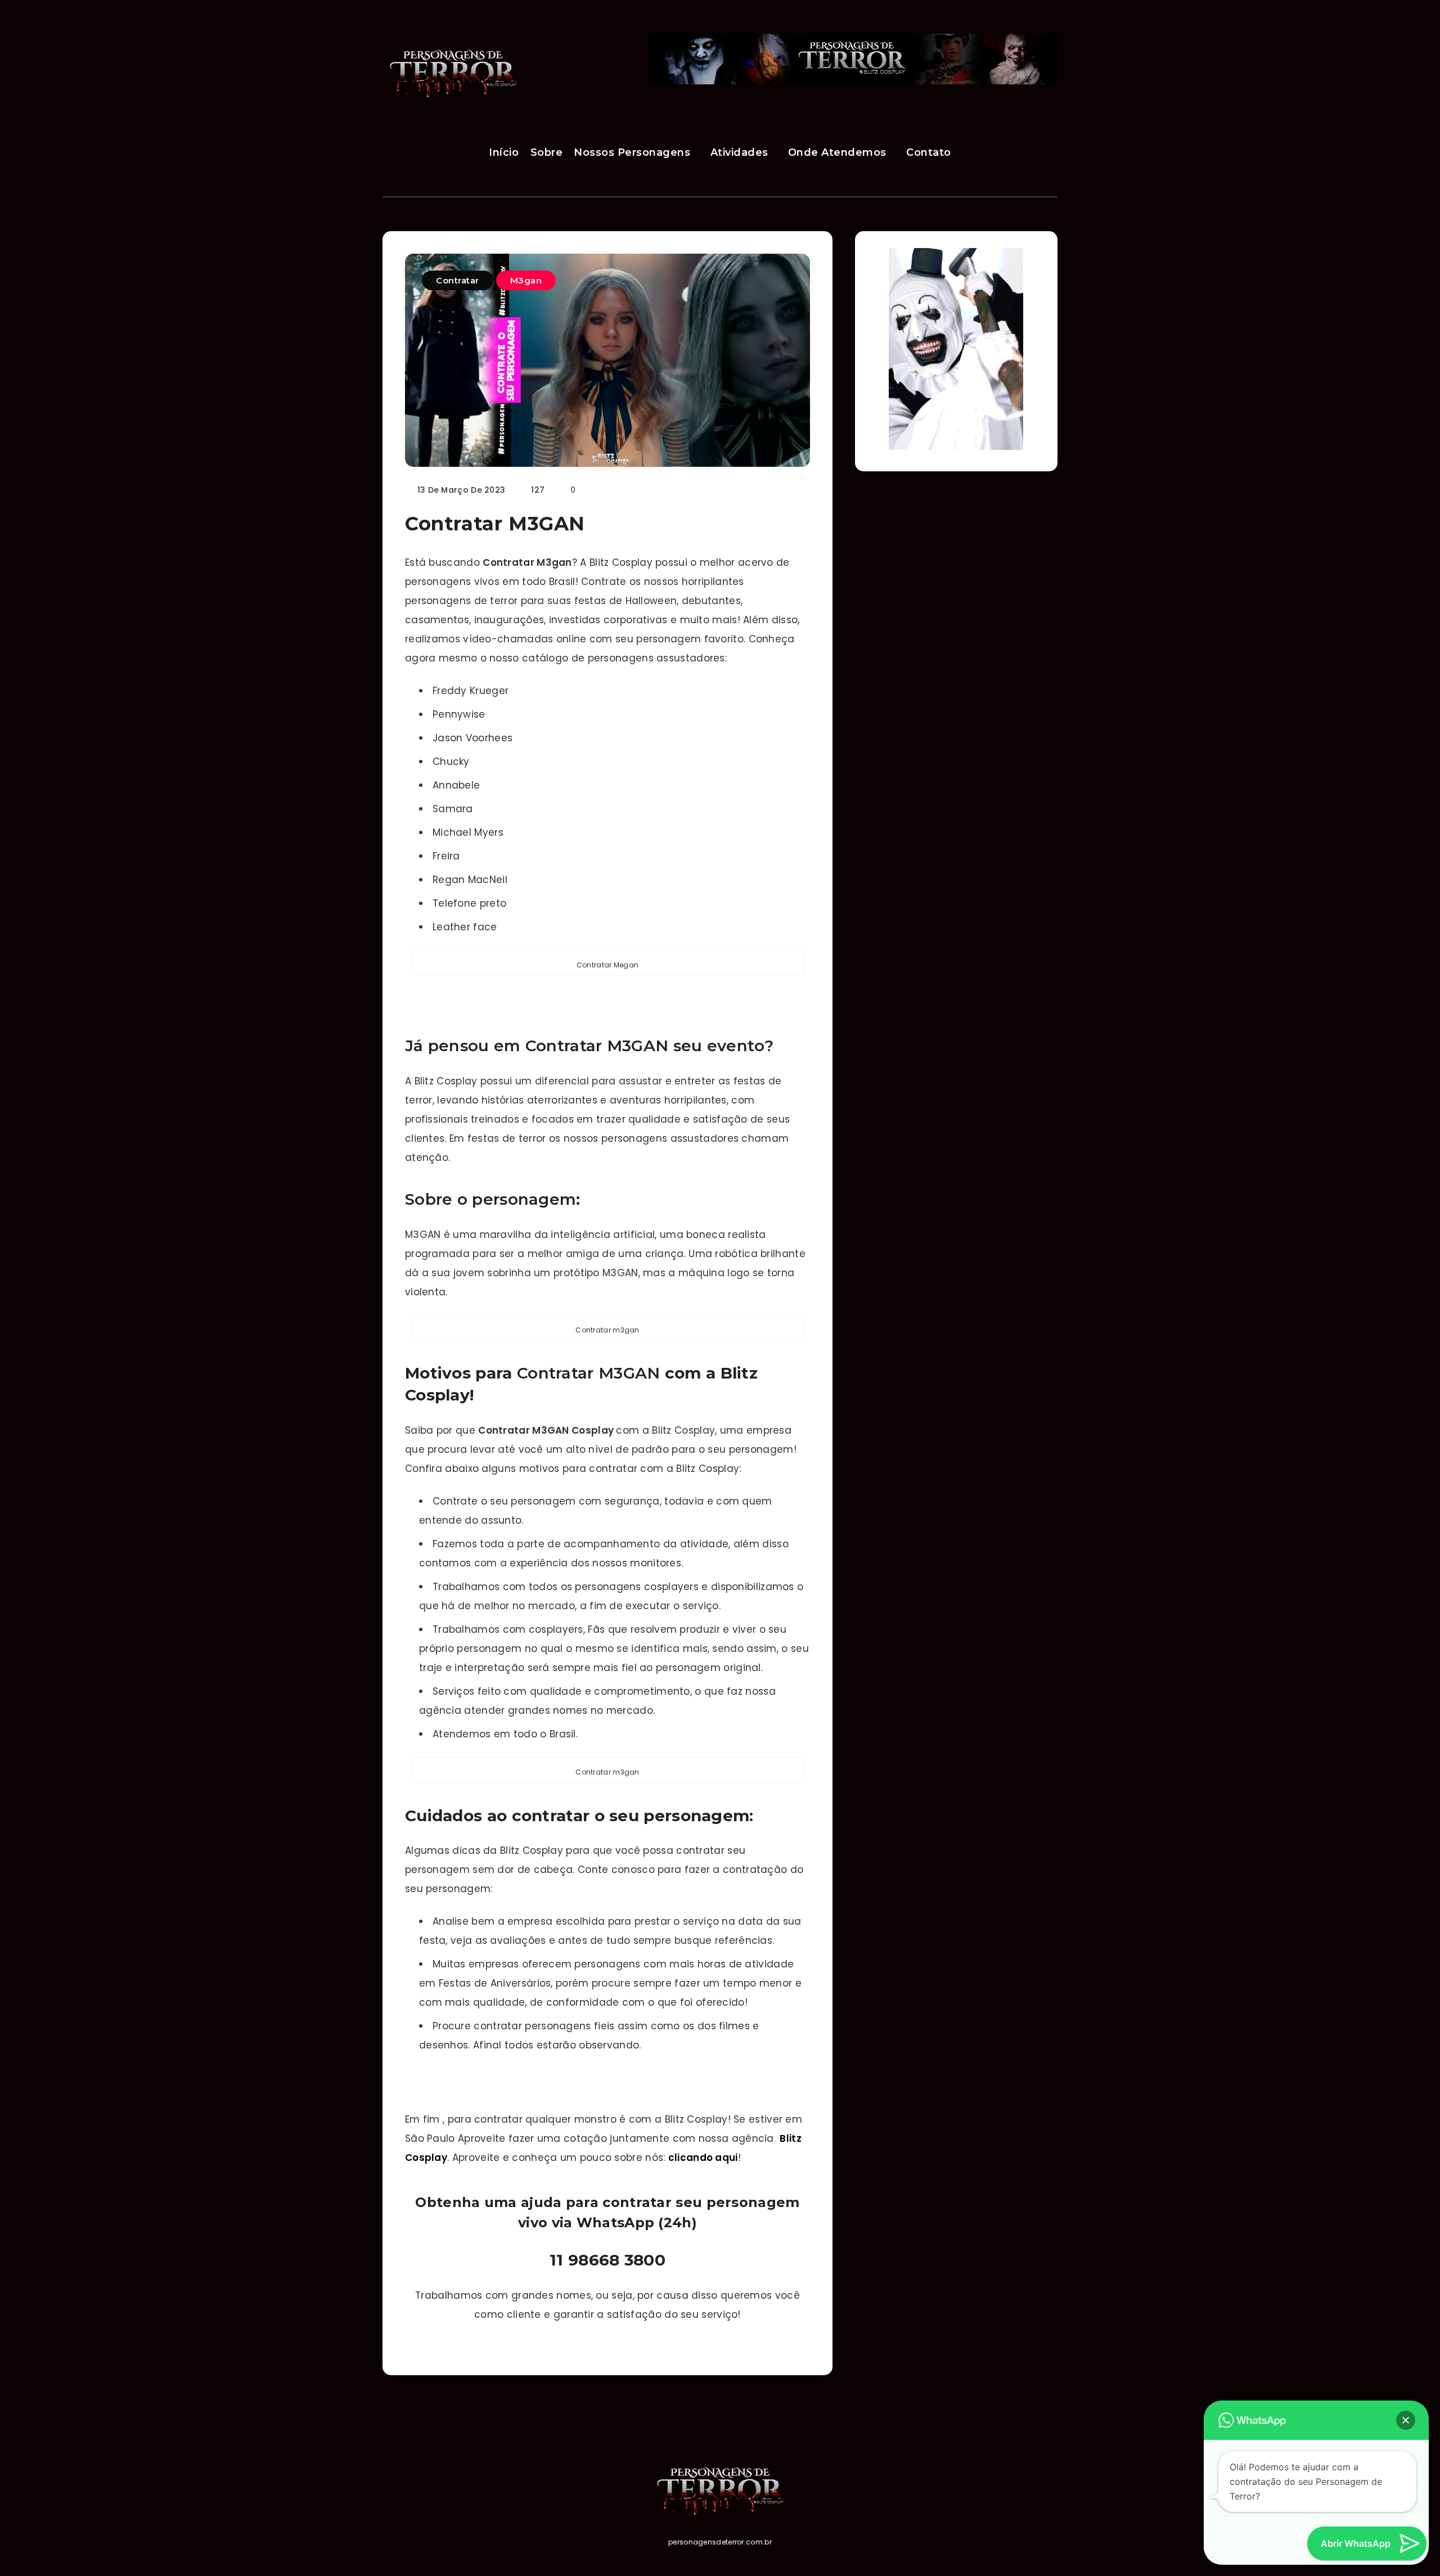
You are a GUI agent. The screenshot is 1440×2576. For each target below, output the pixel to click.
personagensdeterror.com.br (720, 2542)
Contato (929, 152)
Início (504, 152)
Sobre (547, 152)
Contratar (458, 280)
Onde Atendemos (837, 152)
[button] (1406, 2420)
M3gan (526, 280)
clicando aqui (703, 2158)
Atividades (739, 152)
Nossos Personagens (632, 152)
